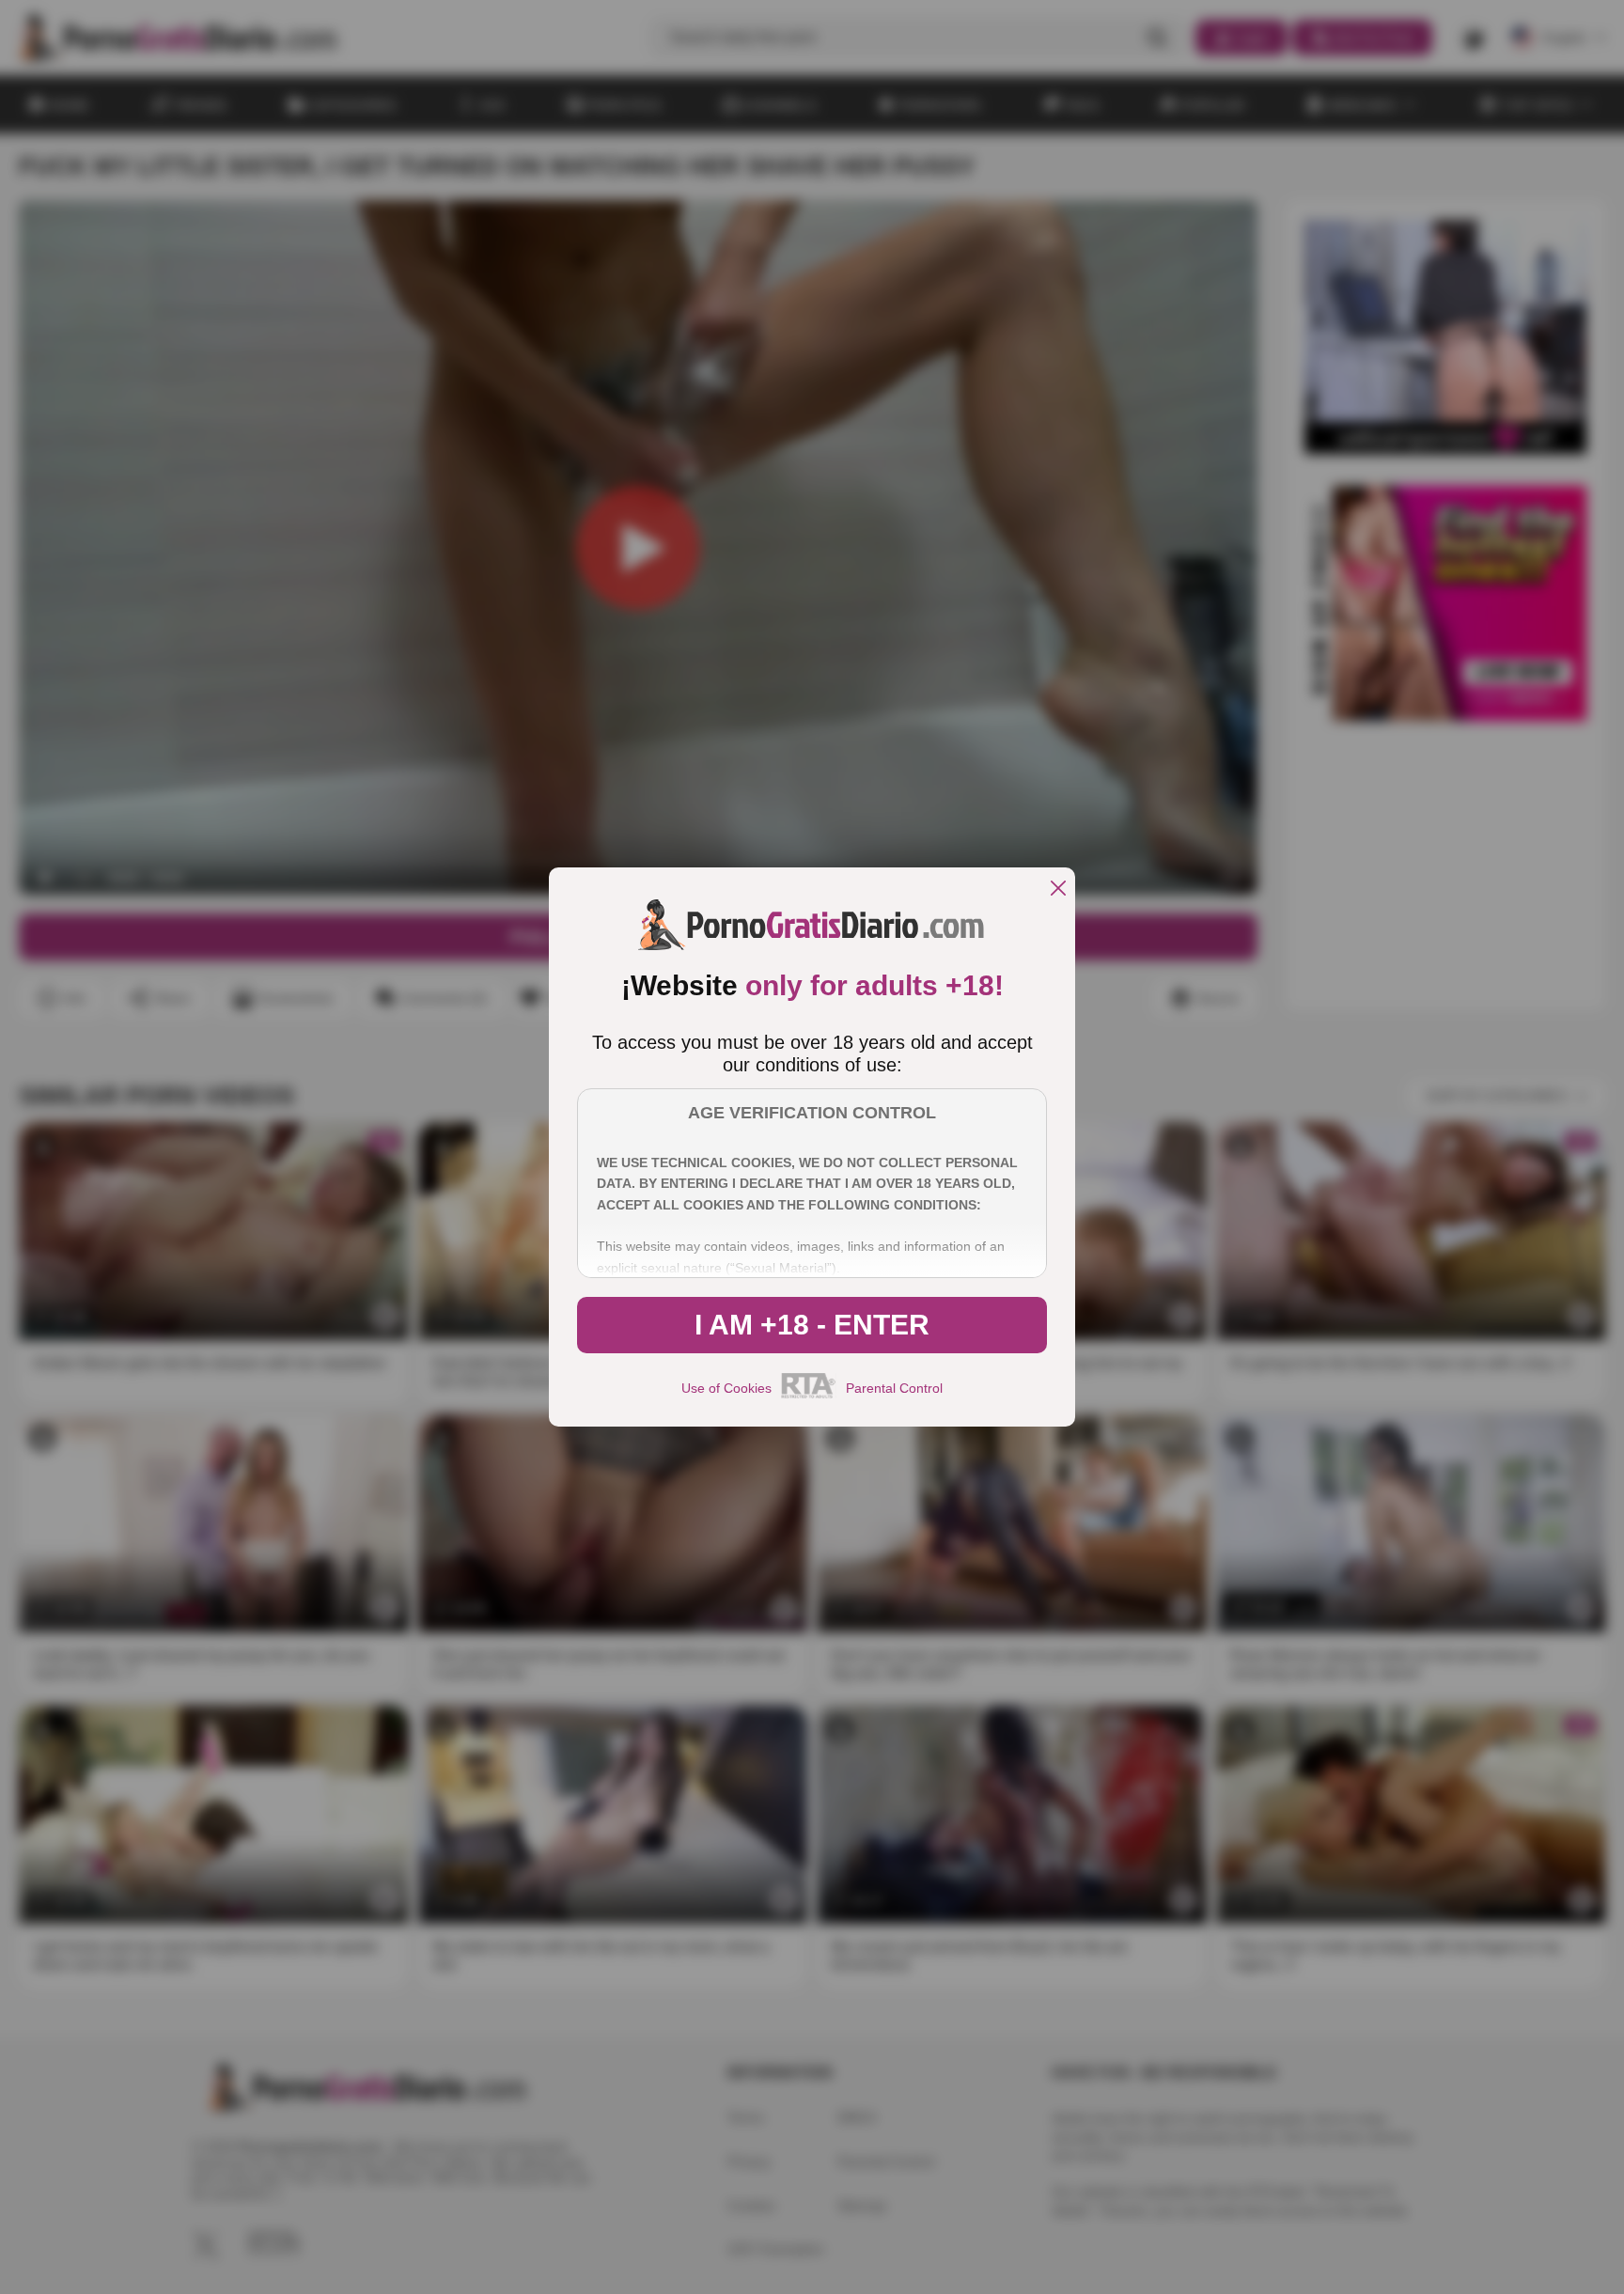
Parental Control (894, 1388)
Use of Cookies (726, 1388)
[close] (1058, 890)
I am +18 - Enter (812, 1325)
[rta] (809, 1396)
